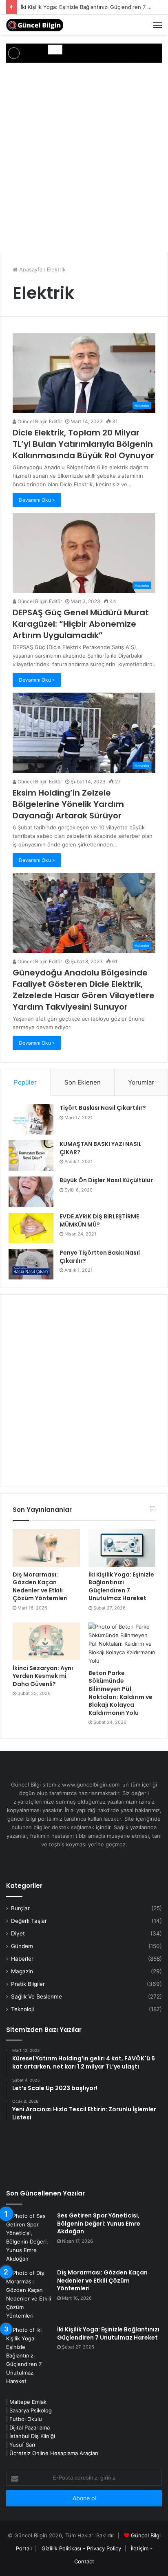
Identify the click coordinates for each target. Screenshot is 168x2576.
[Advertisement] (84, 159)
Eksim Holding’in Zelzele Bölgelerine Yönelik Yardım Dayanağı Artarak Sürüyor (68, 804)
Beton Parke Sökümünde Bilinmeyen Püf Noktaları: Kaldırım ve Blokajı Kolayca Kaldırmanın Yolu (120, 1693)
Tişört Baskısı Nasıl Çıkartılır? (103, 1108)
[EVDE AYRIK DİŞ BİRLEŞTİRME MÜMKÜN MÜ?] (31, 1228)
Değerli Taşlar (29, 1921)
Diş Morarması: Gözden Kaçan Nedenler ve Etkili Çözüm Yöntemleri (40, 1586)
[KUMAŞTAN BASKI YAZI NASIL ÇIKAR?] (31, 1156)
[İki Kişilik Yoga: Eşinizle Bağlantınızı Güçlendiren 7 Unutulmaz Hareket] (122, 1548)
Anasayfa (30, 269)
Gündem (22, 1946)
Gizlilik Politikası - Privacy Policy (81, 2548)
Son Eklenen (83, 1082)
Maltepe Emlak (28, 2402)
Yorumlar (141, 1082)
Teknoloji (22, 2009)
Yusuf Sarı (22, 2445)
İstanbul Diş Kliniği (32, 2436)
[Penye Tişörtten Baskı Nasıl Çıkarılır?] (31, 1264)
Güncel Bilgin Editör (39, 421)
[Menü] (157, 25)
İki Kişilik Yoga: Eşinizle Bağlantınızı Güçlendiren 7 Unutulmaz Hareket (121, 1586)
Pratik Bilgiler (28, 1984)
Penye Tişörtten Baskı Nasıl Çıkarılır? (100, 1257)
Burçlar (20, 1908)
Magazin (22, 1971)
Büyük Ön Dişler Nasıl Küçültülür (106, 1180)
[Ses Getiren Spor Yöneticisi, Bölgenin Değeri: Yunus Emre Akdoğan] (29, 2237)
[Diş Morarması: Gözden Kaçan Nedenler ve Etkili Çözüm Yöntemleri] (46, 1548)
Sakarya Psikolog (31, 2410)
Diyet (18, 1933)
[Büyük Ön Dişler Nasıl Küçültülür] (31, 1192)
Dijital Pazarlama (30, 2427)
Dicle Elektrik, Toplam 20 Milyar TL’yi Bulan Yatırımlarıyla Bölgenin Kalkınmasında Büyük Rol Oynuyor (83, 444)
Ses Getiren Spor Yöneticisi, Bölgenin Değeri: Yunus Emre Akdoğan (99, 2223)
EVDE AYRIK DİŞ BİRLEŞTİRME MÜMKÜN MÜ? (99, 1220)
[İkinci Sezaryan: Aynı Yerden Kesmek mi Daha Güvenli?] (46, 1641)
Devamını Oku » (37, 500)
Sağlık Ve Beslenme (36, 1997)
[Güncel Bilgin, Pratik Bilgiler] (35, 25)
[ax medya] (84, 52)
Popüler (25, 1082)
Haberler (22, 1959)
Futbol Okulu (26, 2419)
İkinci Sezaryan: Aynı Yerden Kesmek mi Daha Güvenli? (43, 1676)
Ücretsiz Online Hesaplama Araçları (54, 2453)
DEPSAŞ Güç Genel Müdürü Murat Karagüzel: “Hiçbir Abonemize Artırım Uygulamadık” (81, 624)
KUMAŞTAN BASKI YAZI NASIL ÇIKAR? (101, 1148)
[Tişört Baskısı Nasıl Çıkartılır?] (31, 1119)
